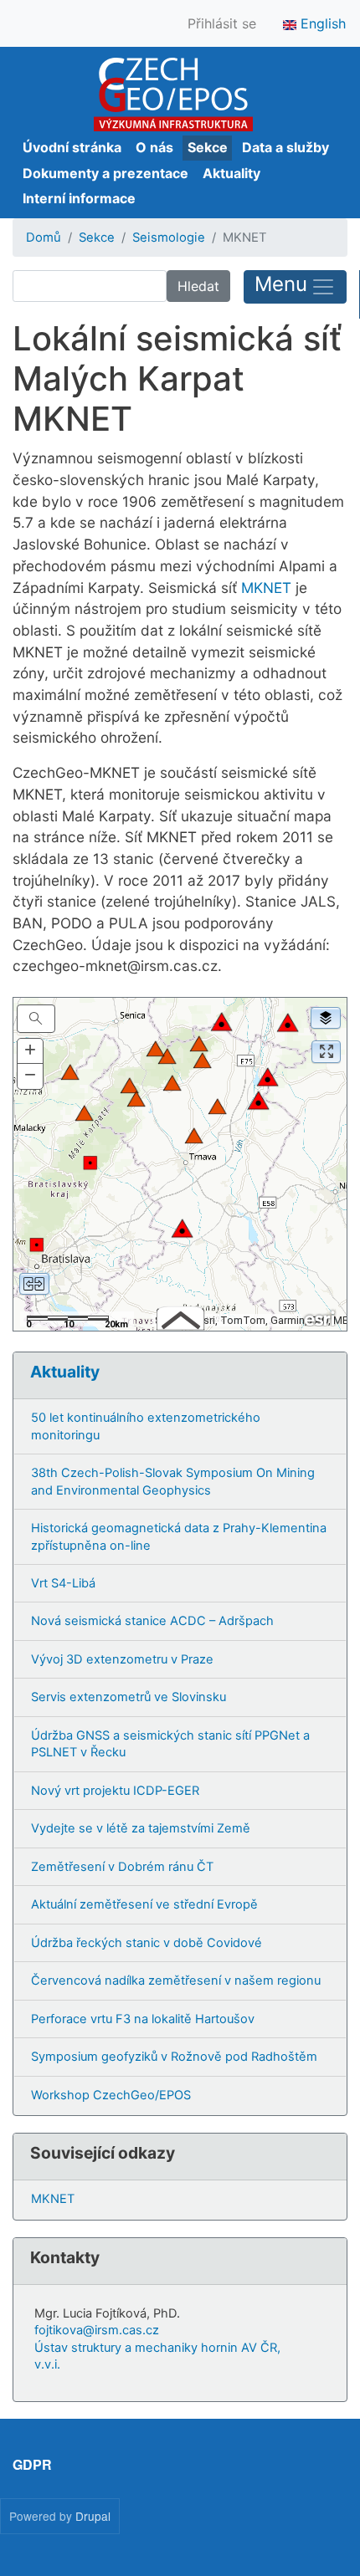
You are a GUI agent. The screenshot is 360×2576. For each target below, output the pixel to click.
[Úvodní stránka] (173, 95)
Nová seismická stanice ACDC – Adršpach (152, 1621)
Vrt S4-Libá (63, 1583)
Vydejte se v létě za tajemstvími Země (141, 1828)
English (321, 23)
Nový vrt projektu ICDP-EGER (115, 1791)
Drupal (93, 2516)
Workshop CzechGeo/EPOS (111, 2095)
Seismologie (169, 238)
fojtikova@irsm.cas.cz (97, 2330)
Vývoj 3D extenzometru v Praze (122, 1659)
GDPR (32, 2464)
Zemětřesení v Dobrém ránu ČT (122, 1867)
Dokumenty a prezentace (105, 173)
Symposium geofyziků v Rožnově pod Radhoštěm (174, 2057)
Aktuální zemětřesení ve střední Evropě (144, 1904)
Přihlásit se (222, 23)
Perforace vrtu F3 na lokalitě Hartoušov (143, 2019)
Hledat (198, 286)
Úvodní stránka (72, 147)
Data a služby (285, 147)
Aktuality (231, 173)
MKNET (266, 588)
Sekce (208, 147)
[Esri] (321, 1317)
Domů (44, 238)
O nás (154, 147)
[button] (30, 1051)
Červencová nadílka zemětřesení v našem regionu (176, 1981)
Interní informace (79, 198)
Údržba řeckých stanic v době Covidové (147, 1943)
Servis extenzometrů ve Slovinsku (129, 1697)
